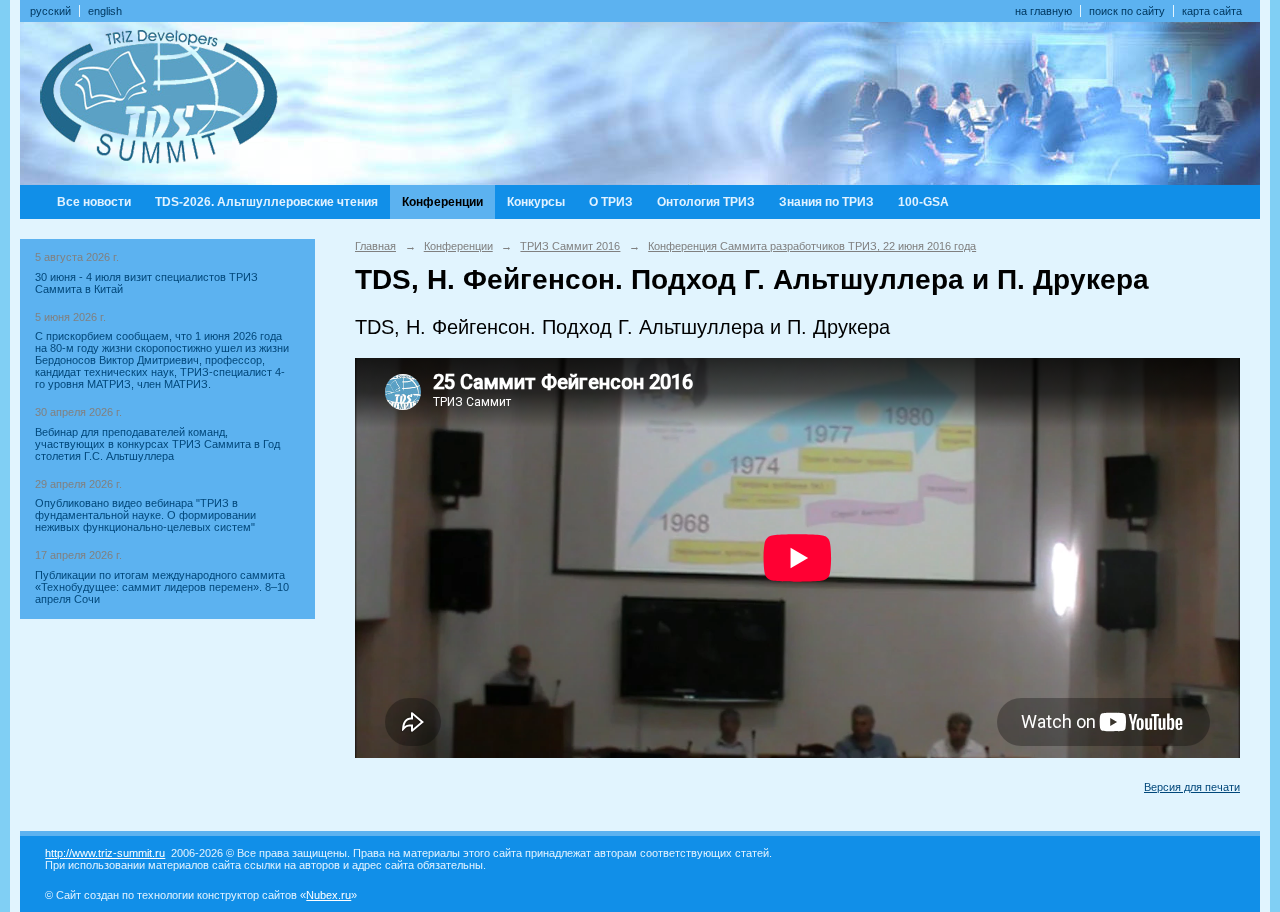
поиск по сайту (1127, 11)
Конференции (442, 202)
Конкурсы (536, 202)
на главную (1043, 11)
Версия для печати (1192, 787)
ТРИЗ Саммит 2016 (570, 246)
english (105, 11)
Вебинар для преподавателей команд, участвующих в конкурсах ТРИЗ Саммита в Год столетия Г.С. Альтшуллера (157, 444)
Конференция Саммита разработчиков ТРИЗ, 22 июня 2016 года (812, 246)
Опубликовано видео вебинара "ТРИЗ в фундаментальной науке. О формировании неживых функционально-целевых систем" (145, 515)
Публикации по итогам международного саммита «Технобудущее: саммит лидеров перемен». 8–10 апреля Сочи (162, 587)
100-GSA (923, 202)
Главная (375, 246)
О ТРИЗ (611, 202)
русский (50, 11)
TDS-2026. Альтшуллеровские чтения (266, 202)
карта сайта (1212, 11)
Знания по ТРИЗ (826, 202)
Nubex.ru (328, 895)
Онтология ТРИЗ (706, 202)
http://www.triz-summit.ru (105, 853)
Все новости (94, 202)
